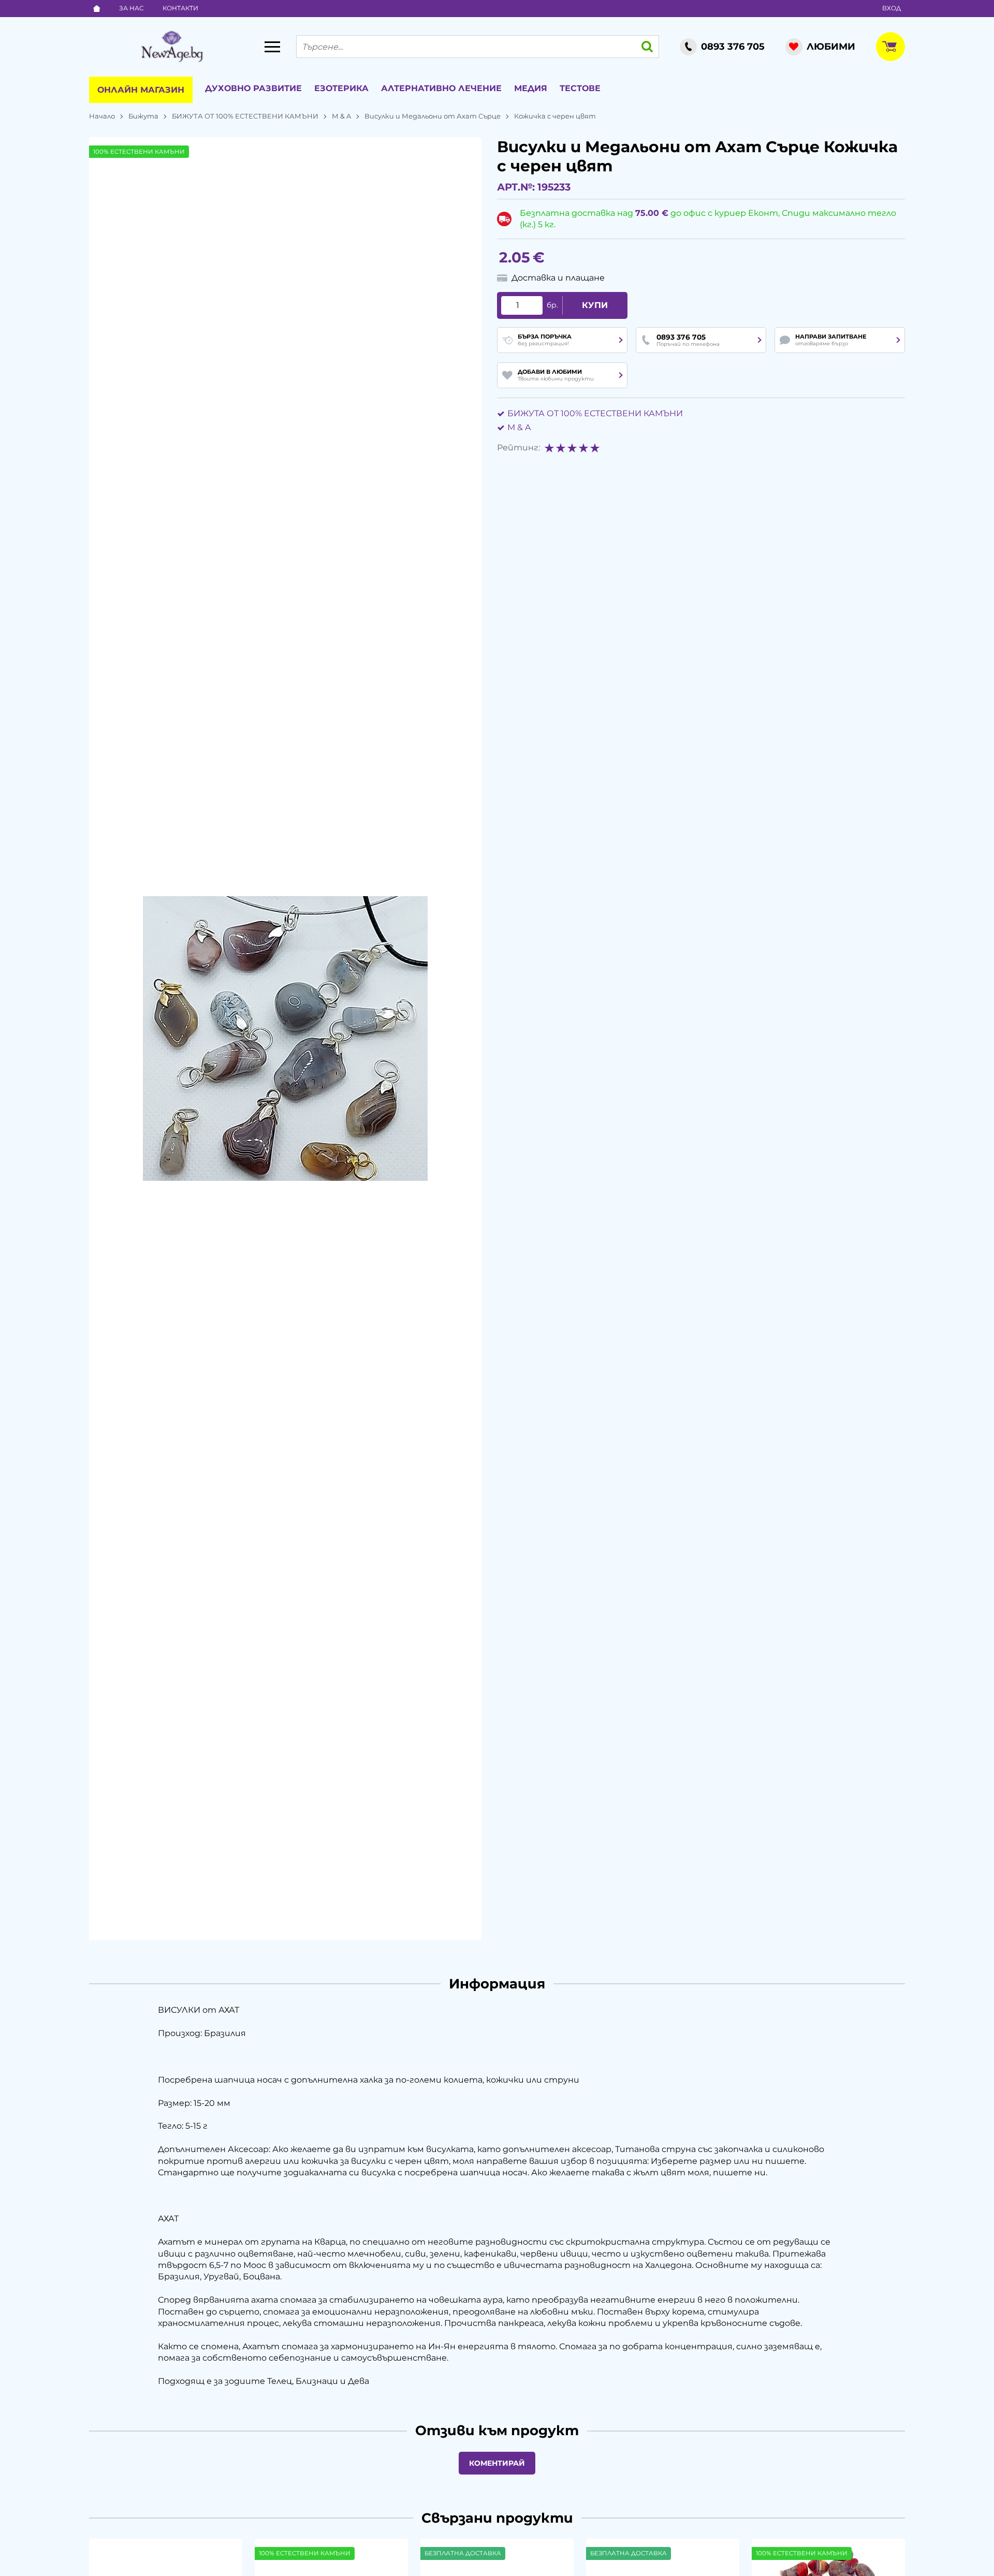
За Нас (131, 8)
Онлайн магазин (141, 90)
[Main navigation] (272, 47)
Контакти (180, 8)
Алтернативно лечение (441, 88)
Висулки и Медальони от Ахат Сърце (433, 116)
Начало (102, 116)
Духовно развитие (253, 88)
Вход (891, 8)
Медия (531, 88)
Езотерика (341, 88)
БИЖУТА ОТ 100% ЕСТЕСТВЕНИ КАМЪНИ (245, 116)
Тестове (580, 88)
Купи (595, 305)
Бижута (143, 116)
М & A (341, 116)
